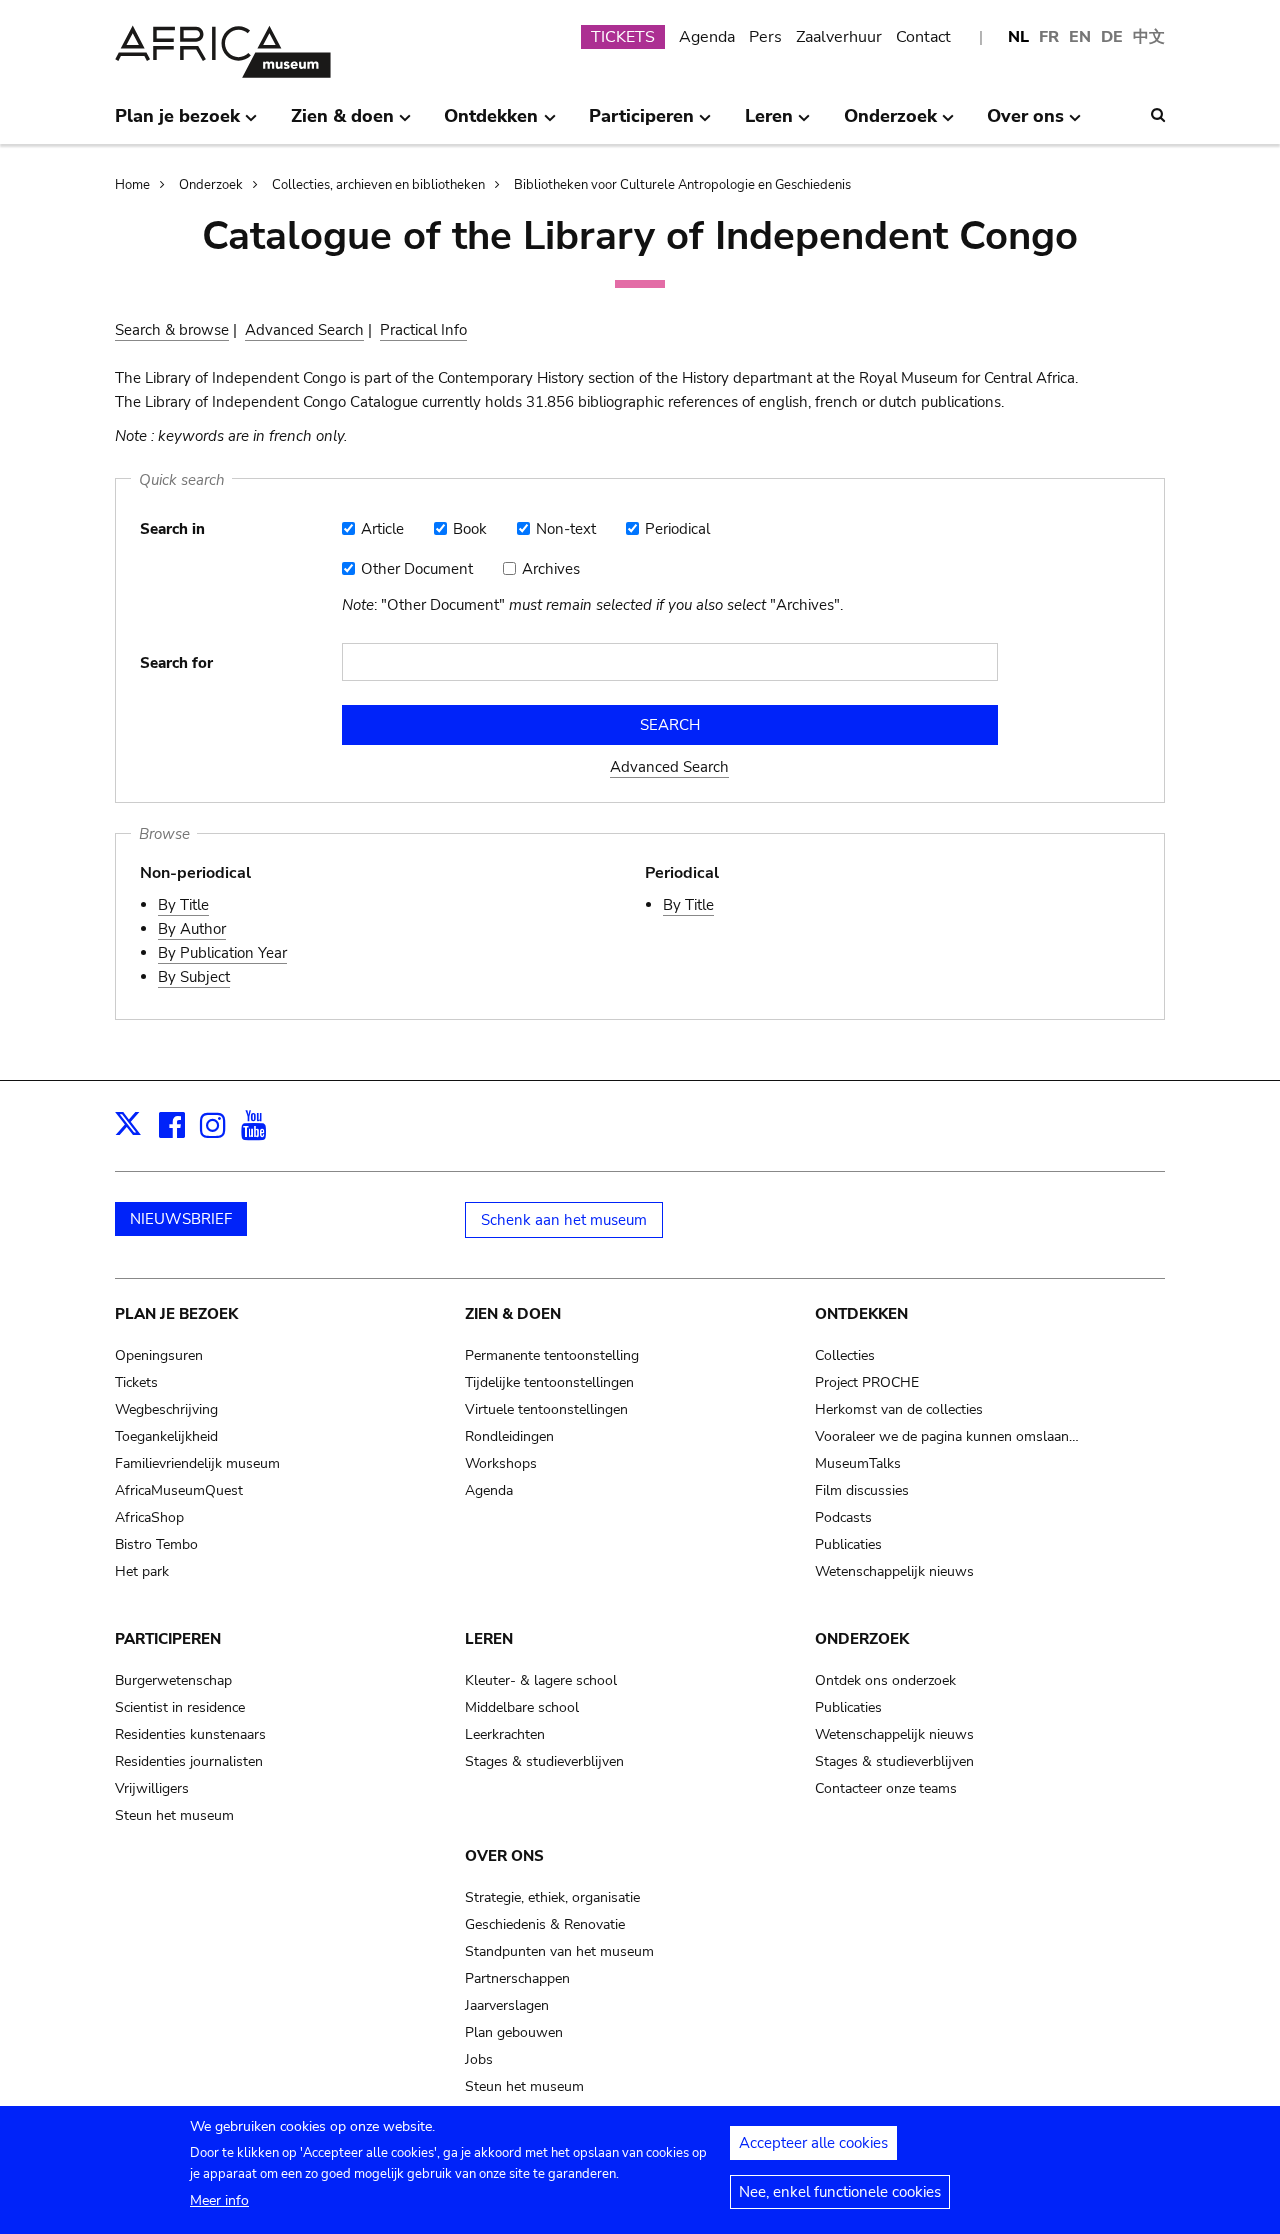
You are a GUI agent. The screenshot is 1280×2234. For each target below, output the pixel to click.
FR (1049, 37)
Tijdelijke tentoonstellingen (549, 1382)
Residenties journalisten (189, 1761)
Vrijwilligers (152, 1788)
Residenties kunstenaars (190, 1734)
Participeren (168, 1639)
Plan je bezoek (176, 1314)
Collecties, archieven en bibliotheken (378, 185)
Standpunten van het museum (559, 1951)
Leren (489, 1639)
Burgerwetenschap (173, 1680)
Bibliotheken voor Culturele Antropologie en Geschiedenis (682, 185)
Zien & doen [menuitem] (342, 124)
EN (1080, 37)
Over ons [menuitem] (1025, 124)
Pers (765, 37)
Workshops (501, 1463)
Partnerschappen (517, 1978)
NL (1018, 37)
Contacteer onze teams (886, 1788)
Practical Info (423, 330)
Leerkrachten (505, 1734)
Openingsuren (159, 1355)
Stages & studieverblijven (544, 1761)
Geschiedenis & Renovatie (545, 1924)
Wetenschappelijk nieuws (894, 1571)
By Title (183, 905)
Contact (923, 37)
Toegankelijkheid (166, 1436)
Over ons (504, 1856)
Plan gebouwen (514, 2032)
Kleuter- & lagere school (541, 1680)
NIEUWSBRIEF (181, 1219)
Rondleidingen (509, 1436)
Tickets (136, 1382)
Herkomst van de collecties (899, 1409)
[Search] (1158, 115)
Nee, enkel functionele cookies (840, 2192)
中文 (1149, 37)
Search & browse (172, 330)
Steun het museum (174, 1815)
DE (1112, 37)
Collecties (845, 1355)
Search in (172, 529)
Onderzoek (211, 185)
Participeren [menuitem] (641, 124)
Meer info (219, 2200)
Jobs (479, 2059)
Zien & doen (513, 1314)
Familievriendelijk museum (197, 1463)
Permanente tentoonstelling (552, 1355)
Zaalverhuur (839, 37)
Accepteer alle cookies (813, 2143)
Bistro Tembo (156, 1544)
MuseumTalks (858, 1463)
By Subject (194, 977)
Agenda (707, 37)
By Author (192, 929)
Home (132, 185)
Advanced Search (304, 330)
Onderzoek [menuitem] (890, 124)
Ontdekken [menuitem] (491, 124)
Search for (176, 663)
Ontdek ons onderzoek (885, 1680)
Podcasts (843, 1517)
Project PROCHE (867, 1382)
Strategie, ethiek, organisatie (552, 1897)
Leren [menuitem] (769, 124)
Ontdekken (861, 1314)
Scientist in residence (180, 1707)
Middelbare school (522, 1707)
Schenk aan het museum (564, 1220)
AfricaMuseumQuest (179, 1490)
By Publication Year (222, 953)
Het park (142, 1571)
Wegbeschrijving (166, 1409)
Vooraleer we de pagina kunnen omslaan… (947, 1436)
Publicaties (848, 1544)
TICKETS (623, 37)
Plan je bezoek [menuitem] (177, 124)
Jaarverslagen (507, 2005)
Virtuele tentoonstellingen (546, 1409)
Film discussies (862, 1490)
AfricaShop (149, 1517)
